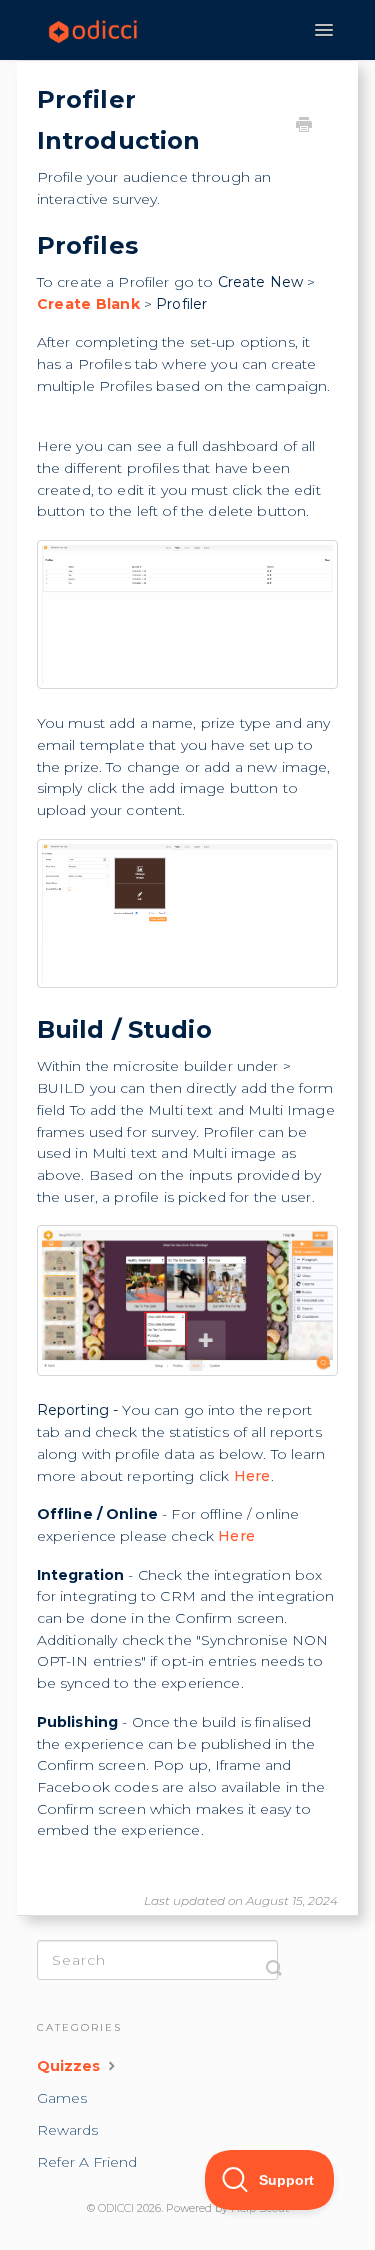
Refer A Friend (87, 2162)
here (252, 1476)
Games (62, 2098)
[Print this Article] (304, 127)
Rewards (67, 2130)
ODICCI (116, 2208)
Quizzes (70, 2066)
